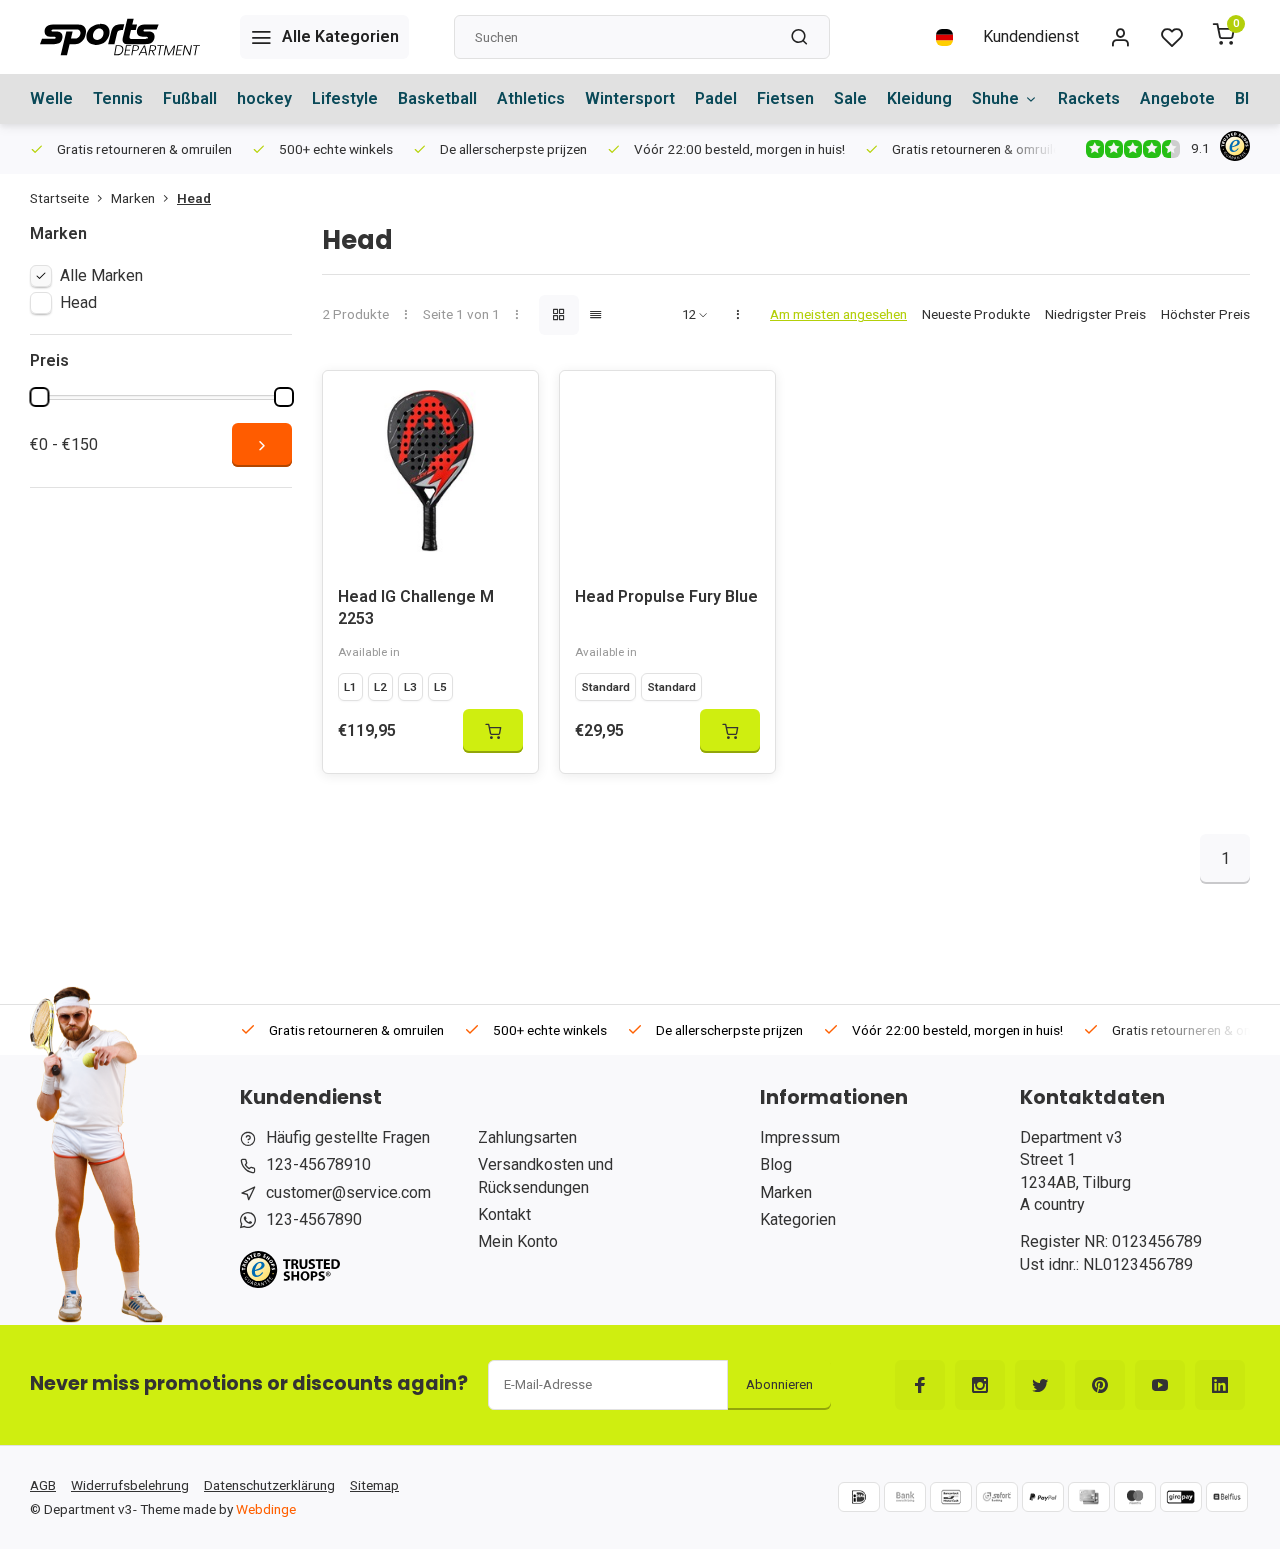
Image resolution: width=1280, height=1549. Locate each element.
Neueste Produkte (976, 314)
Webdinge (266, 1509)
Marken (133, 198)
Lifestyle (345, 98)
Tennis (118, 98)
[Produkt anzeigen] (493, 731)
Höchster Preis (1205, 314)
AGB (43, 1485)
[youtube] (1160, 1385)
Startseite (59, 198)
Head (194, 198)
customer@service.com (348, 1192)
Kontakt (504, 1214)
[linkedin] (1220, 1385)
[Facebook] (920, 1385)
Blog (776, 1164)
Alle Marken (101, 275)
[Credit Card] (1089, 1497)
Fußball (190, 98)
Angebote (1177, 98)
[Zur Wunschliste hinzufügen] (508, 401)
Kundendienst (1031, 36)
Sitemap (374, 1485)
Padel (716, 98)
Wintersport (630, 98)
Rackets (1089, 98)
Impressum (800, 1137)
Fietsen (785, 98)
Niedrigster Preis (1095, 314)
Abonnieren (779, 1384)
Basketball (437, 98)
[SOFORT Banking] (997, 1497)
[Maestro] (1135, 1497)
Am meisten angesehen (838, 314)
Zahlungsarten (527, 1137)
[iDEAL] (859, 1497)
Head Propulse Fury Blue (666, 596)
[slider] (39, 397)
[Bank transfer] (905, 1497)
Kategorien (798, 1219)
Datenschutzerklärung (269, 1485)
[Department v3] (120, 37)
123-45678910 (318, 1164)
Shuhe (995, 98)
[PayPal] (1043, 1497)
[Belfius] (1227, 1497)
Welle (51, 98)
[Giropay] (1181, 1497)
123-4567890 (314, 1219)
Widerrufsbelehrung (130, 1485)
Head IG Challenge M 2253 (416, 607)
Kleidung (919, 98)
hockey (264, 98)
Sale (850, 98)
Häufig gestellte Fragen (348, 1137)
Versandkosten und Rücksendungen (545, 1175)
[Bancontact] (951, 1497)
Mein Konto (518, 1241)
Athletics (531, 98)
